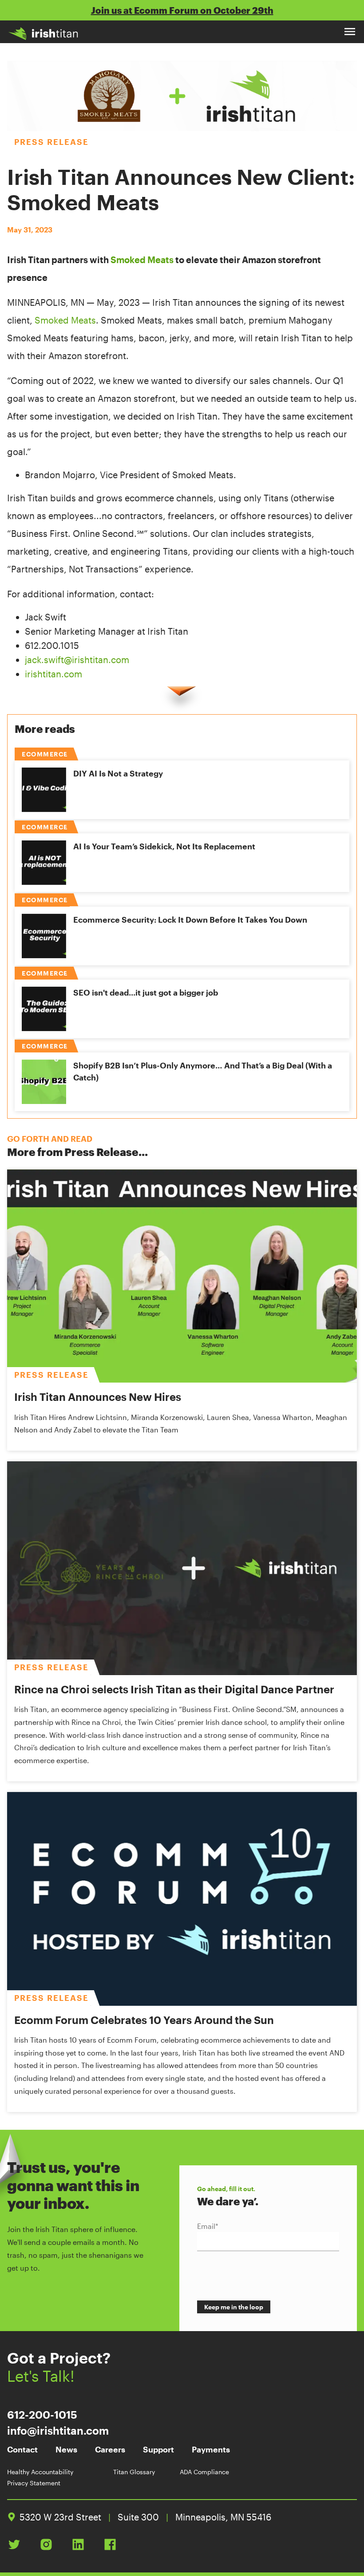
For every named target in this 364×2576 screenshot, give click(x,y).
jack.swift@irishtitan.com (77, 660)
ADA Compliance (204, 2472)
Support (158, 2449)
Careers (110, 2449)
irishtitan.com (53, 674)
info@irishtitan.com (58, 2430)
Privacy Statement (34, 2483)
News (66, 2449)
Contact (22, 2449)
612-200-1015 (42, 2414)
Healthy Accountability (40, 2472)
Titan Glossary (134, 2472)
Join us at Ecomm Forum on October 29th (182, 10)
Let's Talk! (41, 2376)
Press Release (51, 142)
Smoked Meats (142, 260)
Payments (211, 2449)
